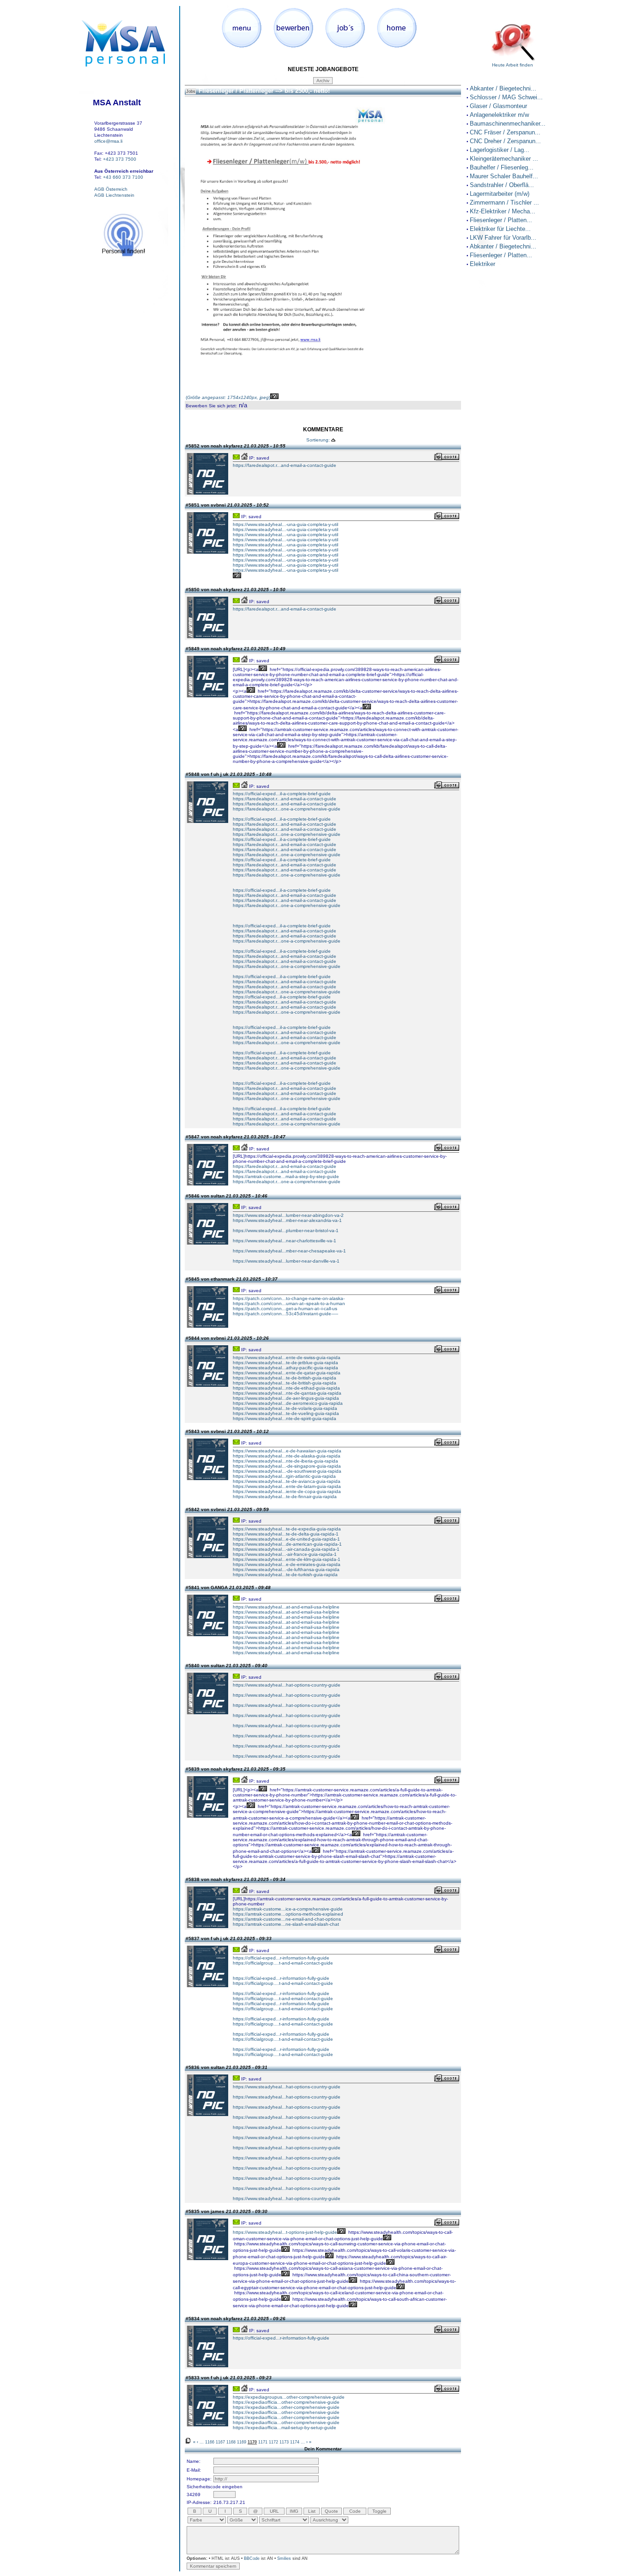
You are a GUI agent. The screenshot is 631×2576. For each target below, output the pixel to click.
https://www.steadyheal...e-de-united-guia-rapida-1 (286, 1539)
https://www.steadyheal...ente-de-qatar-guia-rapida (287, 1373)
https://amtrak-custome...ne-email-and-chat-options (287, 1919)
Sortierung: (318, 440)
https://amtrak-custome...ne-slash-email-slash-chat (286, 1924)
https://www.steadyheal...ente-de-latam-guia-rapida (287, 1486)
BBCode (252, 2558)
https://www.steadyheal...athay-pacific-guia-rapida (285, 1368)
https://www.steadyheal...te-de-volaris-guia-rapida (285, 1408)
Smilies (284, 2558)
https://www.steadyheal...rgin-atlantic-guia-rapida (284, 1476)
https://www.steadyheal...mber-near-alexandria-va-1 (287, 1220)
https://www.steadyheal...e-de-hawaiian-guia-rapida (287, 1451)
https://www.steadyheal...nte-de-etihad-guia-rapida (286, 1388)
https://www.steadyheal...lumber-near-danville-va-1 (286, 1261)
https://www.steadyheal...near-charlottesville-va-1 (285, 1241)
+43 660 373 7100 (123, 177)
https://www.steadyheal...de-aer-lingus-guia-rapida (286, 1398)
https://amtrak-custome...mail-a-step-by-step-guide (286, 1176)
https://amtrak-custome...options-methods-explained (288, 1914)
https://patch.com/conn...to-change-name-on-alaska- (289, 1298)
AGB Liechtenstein (114, 195)
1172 (273, 2442)
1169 (242, 2442)
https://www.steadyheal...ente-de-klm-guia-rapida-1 (287, 1559)
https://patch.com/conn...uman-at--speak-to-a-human (289, 1303)
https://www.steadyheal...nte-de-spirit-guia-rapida (285, 1418)
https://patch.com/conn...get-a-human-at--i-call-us (285, 1309)
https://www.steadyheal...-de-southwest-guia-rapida (287, 1471)
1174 (295, 2442)
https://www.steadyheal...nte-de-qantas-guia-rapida (287, 1393)
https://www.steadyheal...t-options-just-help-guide (285, 2232)
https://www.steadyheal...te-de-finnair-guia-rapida (285, 1497)
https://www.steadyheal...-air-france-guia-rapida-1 (285, 1554)
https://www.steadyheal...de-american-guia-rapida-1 (287, 1544)
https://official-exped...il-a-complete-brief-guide (282, 794)
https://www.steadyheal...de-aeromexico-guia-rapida (288, 1403)
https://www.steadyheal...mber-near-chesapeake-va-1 (289, 1251)
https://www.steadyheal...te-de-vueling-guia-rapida (286, 1413)
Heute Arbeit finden (513, 65)
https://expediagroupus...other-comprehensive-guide (289, 2397)
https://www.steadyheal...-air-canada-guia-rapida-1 (286, 1549)
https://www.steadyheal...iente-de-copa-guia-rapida (287, 1491)
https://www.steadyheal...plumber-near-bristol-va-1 (286, 1231)
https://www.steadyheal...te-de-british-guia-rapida (285, 1378)
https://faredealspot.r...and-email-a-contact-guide (285, 465)
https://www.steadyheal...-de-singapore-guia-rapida (287, 1466)
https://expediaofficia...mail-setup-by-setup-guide (285, 2428)
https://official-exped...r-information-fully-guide (281, 1958)
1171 (263, 2442)
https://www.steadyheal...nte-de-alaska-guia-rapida (287, 1456)
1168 (231, 2442)
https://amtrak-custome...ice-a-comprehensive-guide (288, 1909)
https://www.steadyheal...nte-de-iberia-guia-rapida (285, 1461)
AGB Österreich (111, 189)
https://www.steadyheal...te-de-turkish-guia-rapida (285, 1575)
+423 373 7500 (120, 159)
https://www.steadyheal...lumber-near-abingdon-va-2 (288, 1215)
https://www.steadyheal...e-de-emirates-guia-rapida (287, 1564)
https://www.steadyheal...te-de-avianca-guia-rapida (287, 1481)
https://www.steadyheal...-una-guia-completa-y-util (285, 524)
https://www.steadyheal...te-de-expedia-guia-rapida (287, 1529)
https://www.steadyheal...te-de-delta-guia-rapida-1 (286, 1534)
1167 (220, 2442)
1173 (284, 2442)
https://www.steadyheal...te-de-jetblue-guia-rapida (285, 1363)
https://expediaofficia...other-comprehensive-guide (286, 2402)
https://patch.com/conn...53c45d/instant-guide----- (285, 1314)
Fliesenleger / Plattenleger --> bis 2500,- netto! (264, 91)
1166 (210, 2442)
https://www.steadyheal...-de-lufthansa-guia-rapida (286, 1569)
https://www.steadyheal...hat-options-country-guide (287, 1685)
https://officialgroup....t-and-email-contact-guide (283, 1963)
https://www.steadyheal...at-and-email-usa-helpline (286, 1607)
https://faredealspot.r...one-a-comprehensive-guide (287, 809)
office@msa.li (108, 141)
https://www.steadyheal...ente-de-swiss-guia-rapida (287, 1358)
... (202, 2442)
